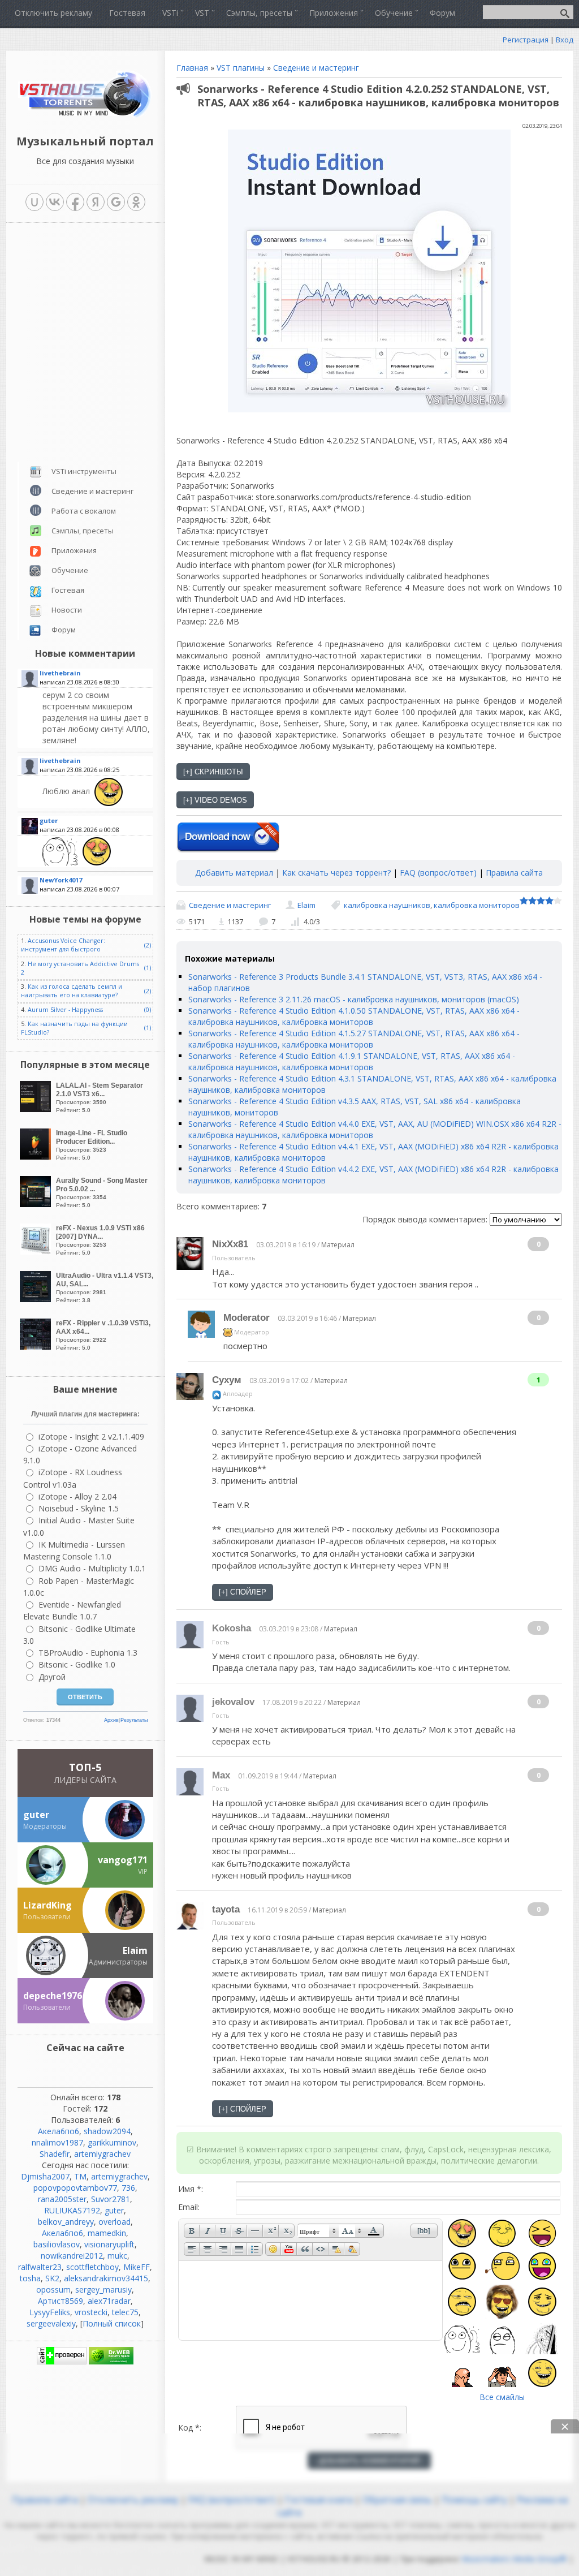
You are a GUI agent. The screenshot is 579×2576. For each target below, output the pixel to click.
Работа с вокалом (84, 511)
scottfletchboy (92, 2267)
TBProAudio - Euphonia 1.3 (88, 1653)
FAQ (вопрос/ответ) (438, 873)
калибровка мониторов (477, 905)
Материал (338, 1245)
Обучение (70, 570)
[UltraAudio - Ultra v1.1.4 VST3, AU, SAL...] (37, 1299)
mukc (117, 2256)
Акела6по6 (59, 2131)
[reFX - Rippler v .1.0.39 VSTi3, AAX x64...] (37, 1347)
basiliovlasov (57, 2244)
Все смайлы (502, 2397)
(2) (148, 945)
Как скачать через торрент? (336, 873)
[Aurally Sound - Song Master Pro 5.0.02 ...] (37, 1204)
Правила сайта (514, 873)
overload (114, 2222)
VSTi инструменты (84, 471)
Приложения (74, 550)
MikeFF (137, 2267)
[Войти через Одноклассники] (136, 202)
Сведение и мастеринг (316, 68)
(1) (148, 968)
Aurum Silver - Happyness (65, 1010)
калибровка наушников (387, 905)
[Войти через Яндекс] (96, 202)
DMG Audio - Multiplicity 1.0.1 (92, 1568)
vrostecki (91, 2312)
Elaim (306, 905)
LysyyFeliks (50, 2312)
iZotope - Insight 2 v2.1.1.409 (91, 1436)
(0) (148, 1010)
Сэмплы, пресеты (83, 531)
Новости (67, 610)
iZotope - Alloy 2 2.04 (77, 1496)
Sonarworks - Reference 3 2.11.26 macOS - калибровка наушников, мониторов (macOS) (354, 999)
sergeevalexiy (51, 2323)
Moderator (247, 1318)
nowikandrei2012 (72, 2256)
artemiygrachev (102, 2154)
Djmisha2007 (45, 2176)
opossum (53, 2289)
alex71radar (109, 2301)
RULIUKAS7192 (72, 2210)
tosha (30, 2278)
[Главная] (85, 116)
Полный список (112, 2323)
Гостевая (68, 590)
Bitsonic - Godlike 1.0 (77, 1664)
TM (80, 2176)
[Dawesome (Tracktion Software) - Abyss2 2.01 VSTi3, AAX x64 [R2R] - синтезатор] (96, 851)
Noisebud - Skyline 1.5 (79, 1508)
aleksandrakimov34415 (106, 2278)
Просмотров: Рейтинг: (100, 1097)
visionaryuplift (109, 2244)
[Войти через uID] (34, 202)
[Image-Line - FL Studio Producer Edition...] (37, 1156)
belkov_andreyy (66, 2222)
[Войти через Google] (116, 202)
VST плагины (241, 68)
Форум (64, 630)
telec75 (125, 2312)
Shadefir (55, 2154)
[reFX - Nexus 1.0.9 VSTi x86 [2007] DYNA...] (37, 1252)
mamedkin (107, 2233)
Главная (192, 68)
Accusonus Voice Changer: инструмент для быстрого (63, 945)
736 (128, 2188)
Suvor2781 (111, 2199)
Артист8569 (61, 2301)
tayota (226, 1909)
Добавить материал (234, 873)
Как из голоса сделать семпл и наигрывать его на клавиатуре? (72, 991)
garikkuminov (112, 2142)
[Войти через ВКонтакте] (55, 202)
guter (114, 2210)
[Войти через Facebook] (75, 202)
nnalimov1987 (57, 2142)
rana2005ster (62, 2199)
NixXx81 (230, 1244)
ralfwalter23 (40, 2267)
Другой (52, 1677)
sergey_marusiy (103, 2289)
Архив (111, 1720)
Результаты (134, 1720)
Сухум (227, 1380)
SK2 (52, 2278)
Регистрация (526, 40)
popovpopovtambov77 (75, 2188)
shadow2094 (107, 2131)
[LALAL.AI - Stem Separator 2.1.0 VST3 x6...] (37, 1109)
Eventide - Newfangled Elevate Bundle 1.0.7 (72, 1610)
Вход (565, 40)
